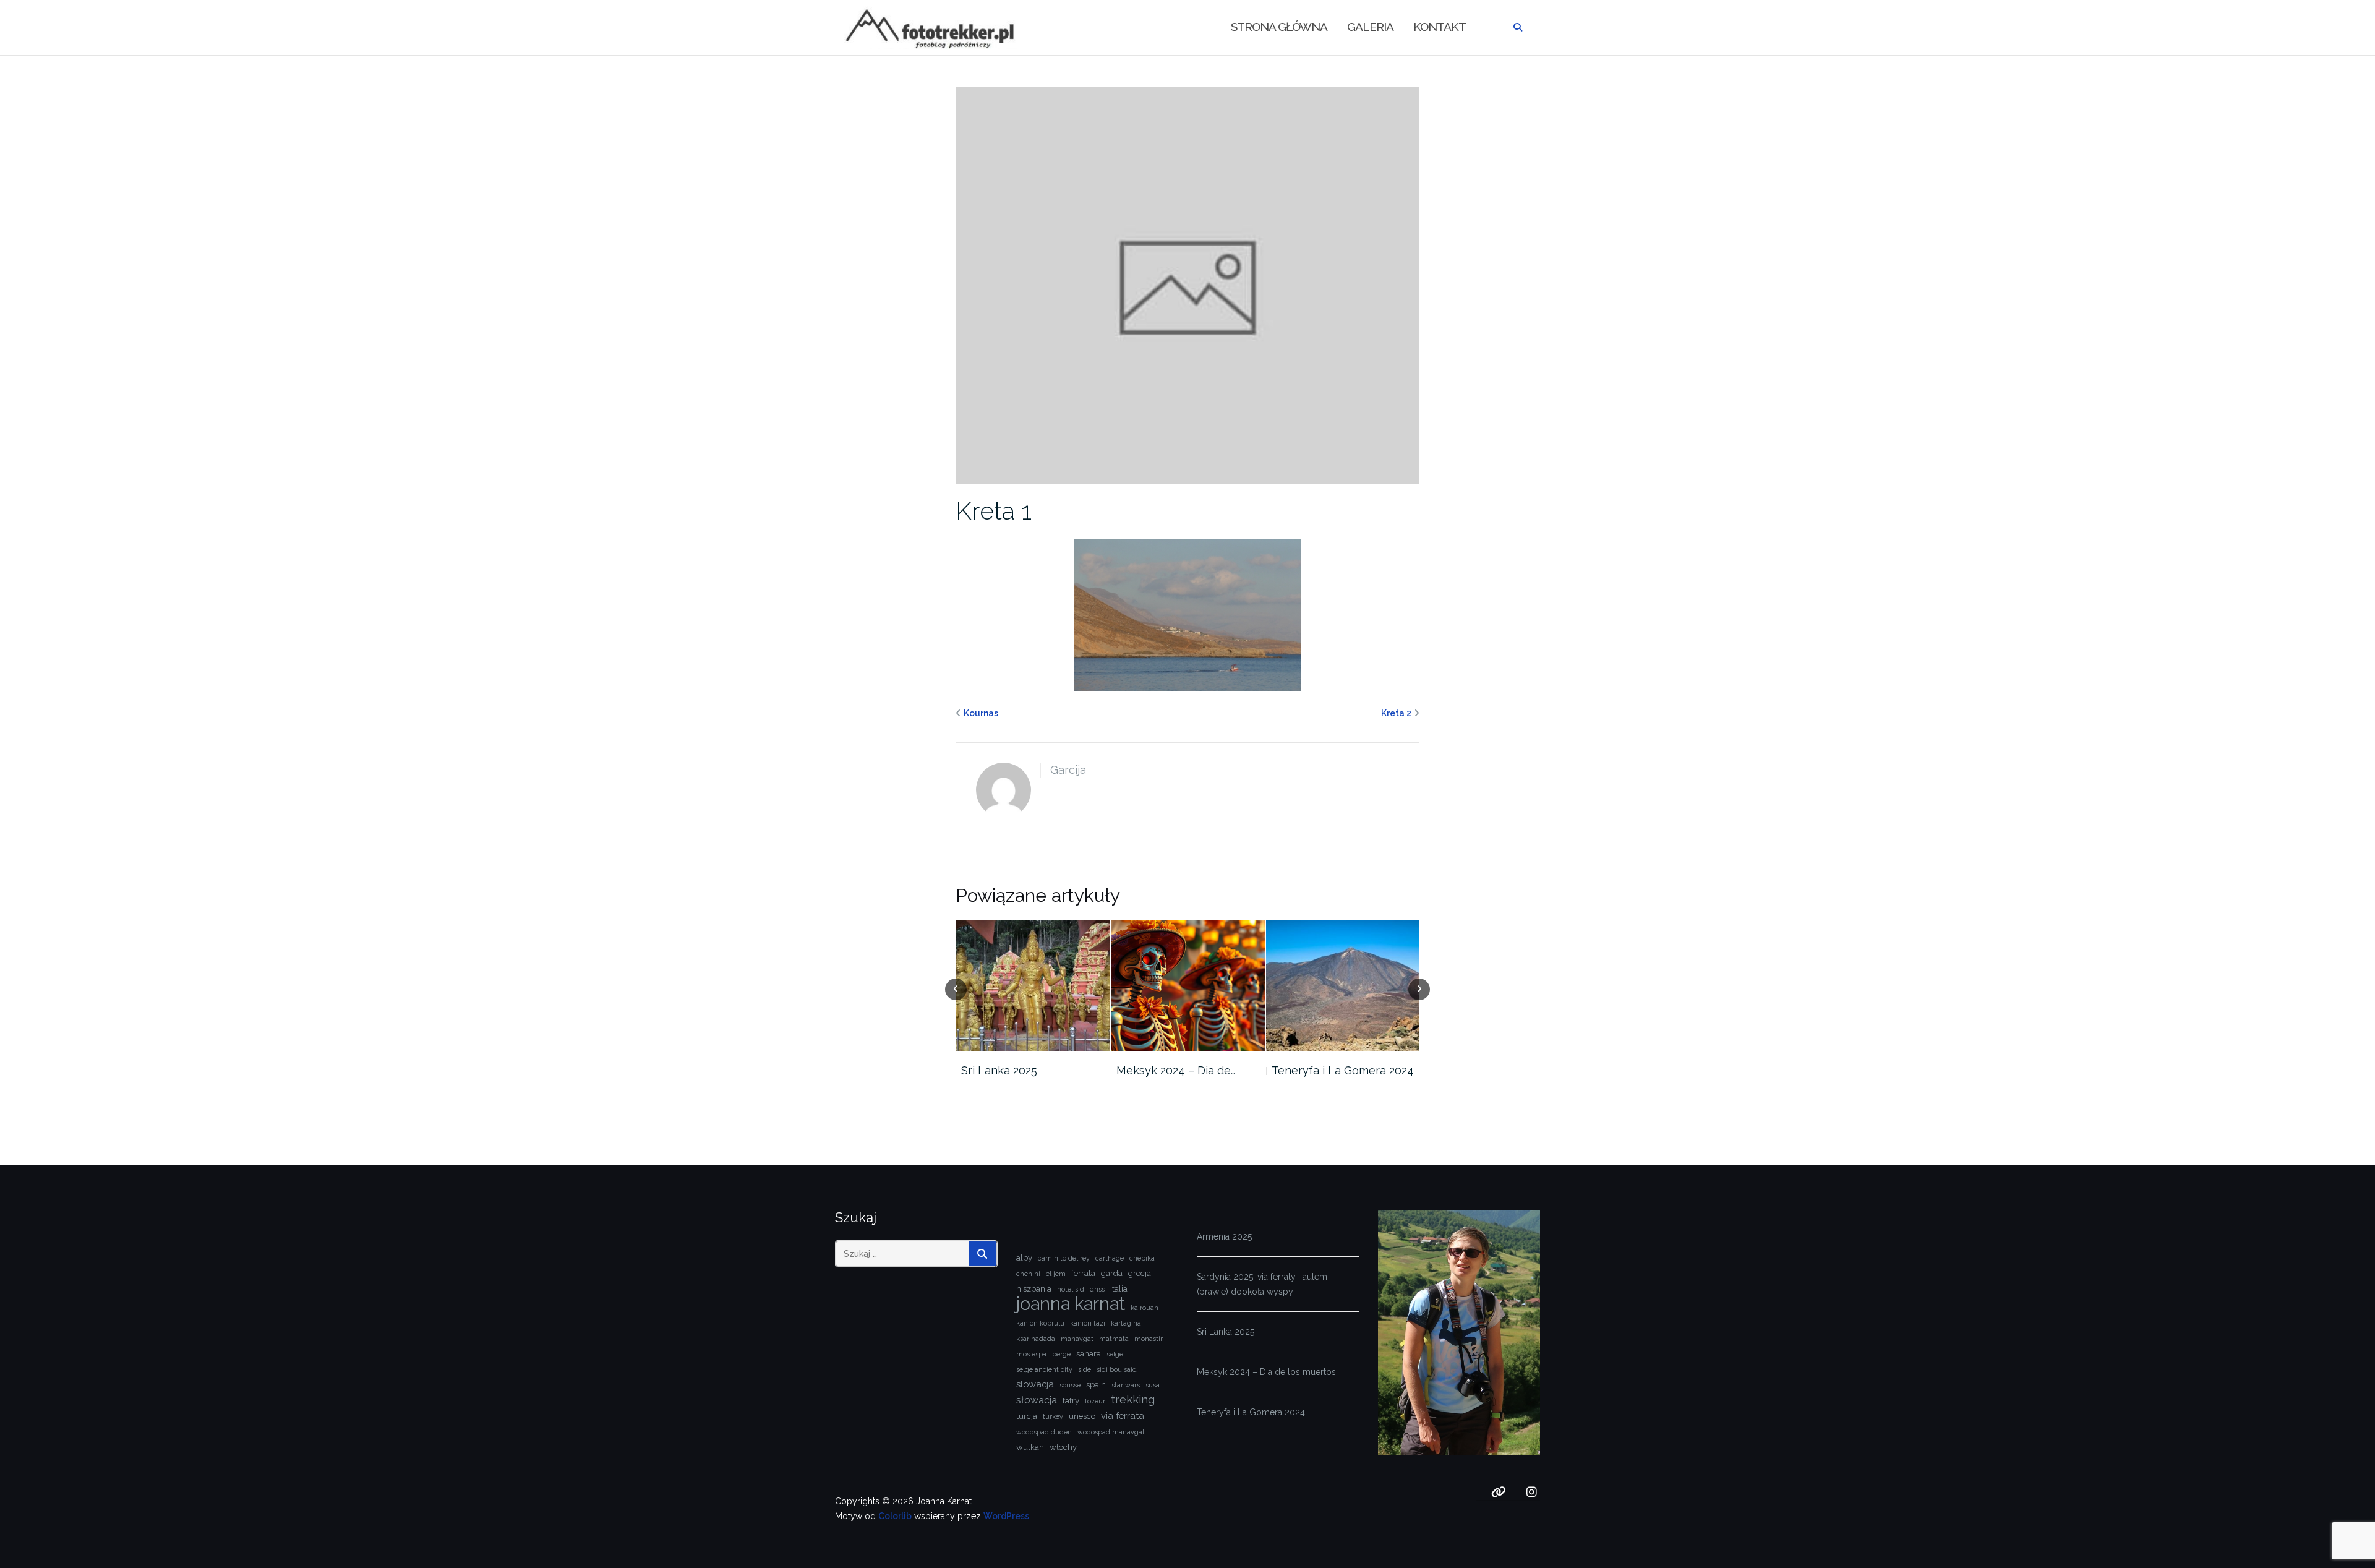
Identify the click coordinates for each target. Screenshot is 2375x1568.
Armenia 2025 (1224, 1236)
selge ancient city (1044, 1369)
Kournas (981, 713)
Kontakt (1440, 27)
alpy (1024, 1258)
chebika (1142, 1258)
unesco (1082, 1416)
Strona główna (1279, 27)
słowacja (1037, 1400)
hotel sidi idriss (1081, 1289)
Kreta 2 (1396, 713)
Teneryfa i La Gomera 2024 (1343, 1070)
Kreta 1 (994, 511)
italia (1119, 1289)
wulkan (1030, 1447)
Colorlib (895, 1516)
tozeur (1095, 1401)
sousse (1070, 1385)
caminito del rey (1064, 1258)
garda (1112, 1273)
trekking (1133, 1399)
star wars (1126, 1385)
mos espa (1031, 1354)
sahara (1089, 1354)
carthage (1110, 1258)
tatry (1071, 1401)
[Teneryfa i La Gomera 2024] (1343, 986)
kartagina (1126, 1323)
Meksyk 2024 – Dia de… (1176, 1070)
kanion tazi (1088, 1323)
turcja (1027, 1416)
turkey (1053, 1416)
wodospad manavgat (1111, 1432)
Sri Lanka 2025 (999, 1070)
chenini (1028, 1274)
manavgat (1077, 1339)
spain (1096, 1385)
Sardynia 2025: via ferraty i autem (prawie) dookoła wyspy (1262, 1284)
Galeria (1370, 27)
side (1085, 1369)
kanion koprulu (1040, 1323)
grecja (1140, 1273)
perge (1061, 1354)
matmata (1114, 1339)
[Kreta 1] (1187, 285)
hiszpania (1034, 1289)
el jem (1056, 1274)
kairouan (1145, 1308)
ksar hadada (1036, 1339)
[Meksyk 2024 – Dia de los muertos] (1188, 986)
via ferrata (1123, 1416)
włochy (1063, 1447)
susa (1153, 1385)
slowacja (1035, 1384)
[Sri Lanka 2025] (1033, 986)
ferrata (1083, 1273)
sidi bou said (1117, 1369)
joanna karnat (1071, 1304)
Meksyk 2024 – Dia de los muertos (1266, 1372)
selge (1115, 1354)
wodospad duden (1044, 1432)
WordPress (1006, 1516)
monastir (1149, 1339)
